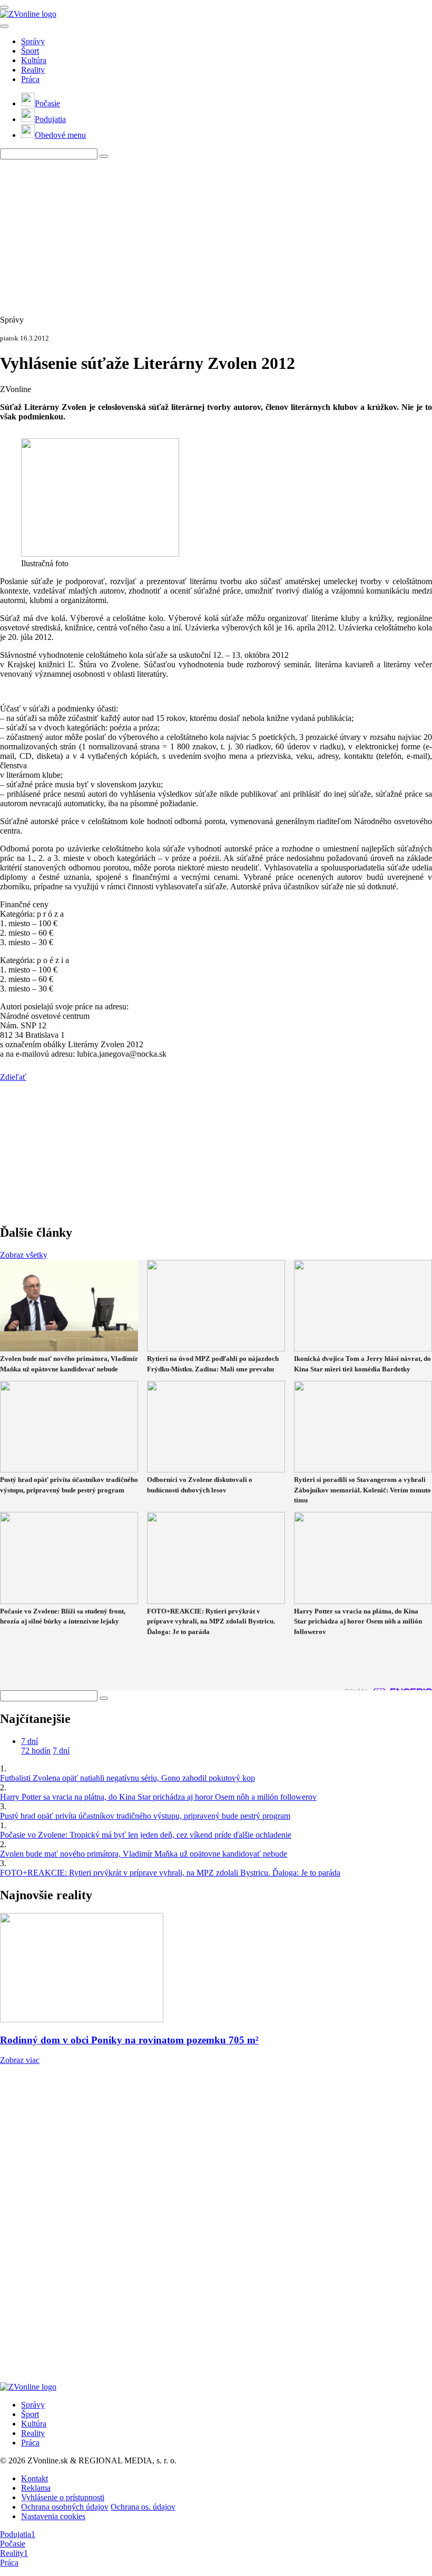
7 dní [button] (30, 1741)
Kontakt (35, 2478)
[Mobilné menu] (4, 7)
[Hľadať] (4, 26)
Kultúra (34, 60)
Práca (30, 79)
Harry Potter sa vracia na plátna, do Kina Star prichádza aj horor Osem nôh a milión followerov (158, 1797)
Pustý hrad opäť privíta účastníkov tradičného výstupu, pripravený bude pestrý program (145, 1816)
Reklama (36, 2488)
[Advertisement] (216, 233)
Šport (30, 51)
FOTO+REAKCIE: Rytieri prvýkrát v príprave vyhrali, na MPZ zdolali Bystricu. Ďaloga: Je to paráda (170, 1873)
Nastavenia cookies (53, 2516)
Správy (33, 41)
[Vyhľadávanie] (104, 156)
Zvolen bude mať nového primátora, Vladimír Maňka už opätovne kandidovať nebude (144, 1854)
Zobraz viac (20, 2060)
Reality (33, 70)
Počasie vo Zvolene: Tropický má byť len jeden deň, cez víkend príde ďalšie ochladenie (146, 1835)
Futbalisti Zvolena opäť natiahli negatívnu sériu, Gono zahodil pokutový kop (127, 1778)
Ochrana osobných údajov (65, 2507)
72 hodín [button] (36, 1751)
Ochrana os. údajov (143, 2507)
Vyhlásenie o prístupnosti (63, 2497)
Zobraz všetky (24, 1255)
